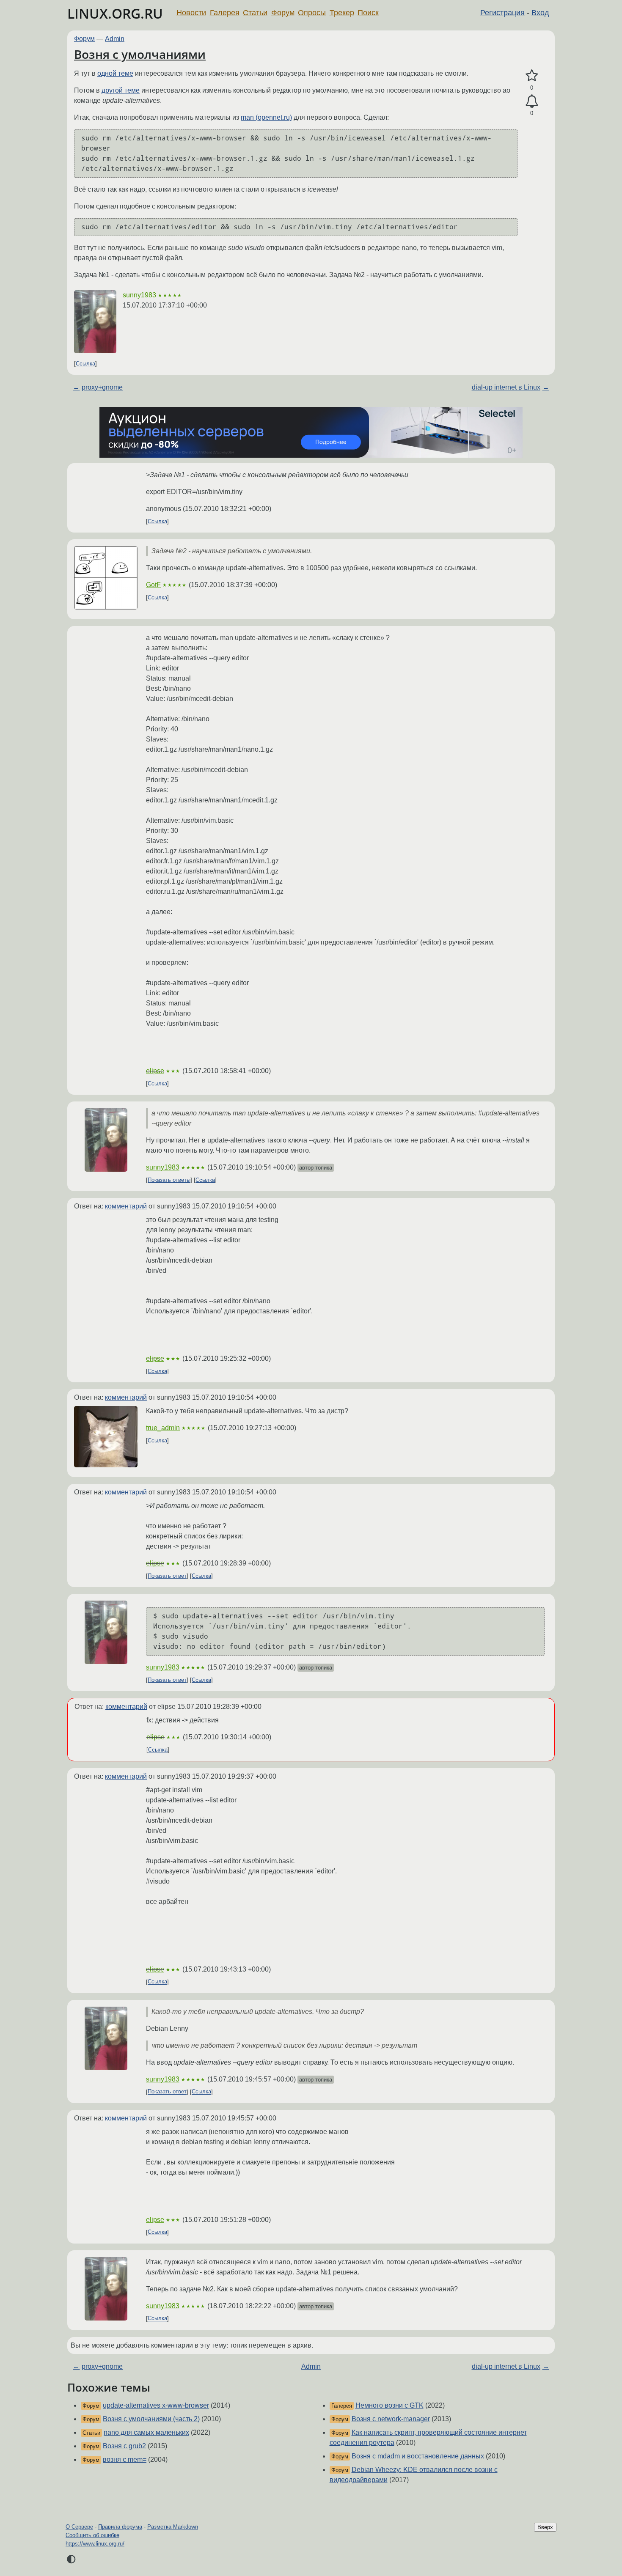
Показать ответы (169, 1180)
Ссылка (85, 364)
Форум (283, 13)
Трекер (342, 13)
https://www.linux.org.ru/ (95, 2544)
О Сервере (79, 2527)
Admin (115, 39)
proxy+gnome (102, 387)
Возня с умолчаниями (140, 54)
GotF (153, 585)
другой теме (121, 90)
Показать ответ (167, 1576)
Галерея (225, 13)
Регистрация (502, 13)
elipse (155, 1071)
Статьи (255, 13)
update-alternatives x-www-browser (156, 2405)
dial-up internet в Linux (506, 387)
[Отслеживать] (532, 102)
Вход (540, 13)
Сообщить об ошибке (92, 2535)
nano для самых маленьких (146, 2432)
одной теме (115, 73)
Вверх (545, 2527)
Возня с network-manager (391, 2419)
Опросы (312, 13)
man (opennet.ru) (266, 117)
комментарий (126, 1206)
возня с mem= (125, 2459)
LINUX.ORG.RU (115, 13)
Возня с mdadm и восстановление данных (418, 2456)
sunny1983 (139, 295)
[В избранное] (532, 76)
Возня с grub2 (124, 2446)
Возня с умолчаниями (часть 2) (151, 2419)
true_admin (163, 1428)
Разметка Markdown (173, 2527)
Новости (191, 13)
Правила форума (120, 2527)
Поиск (368, 13)
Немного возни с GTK (389, 2405)
